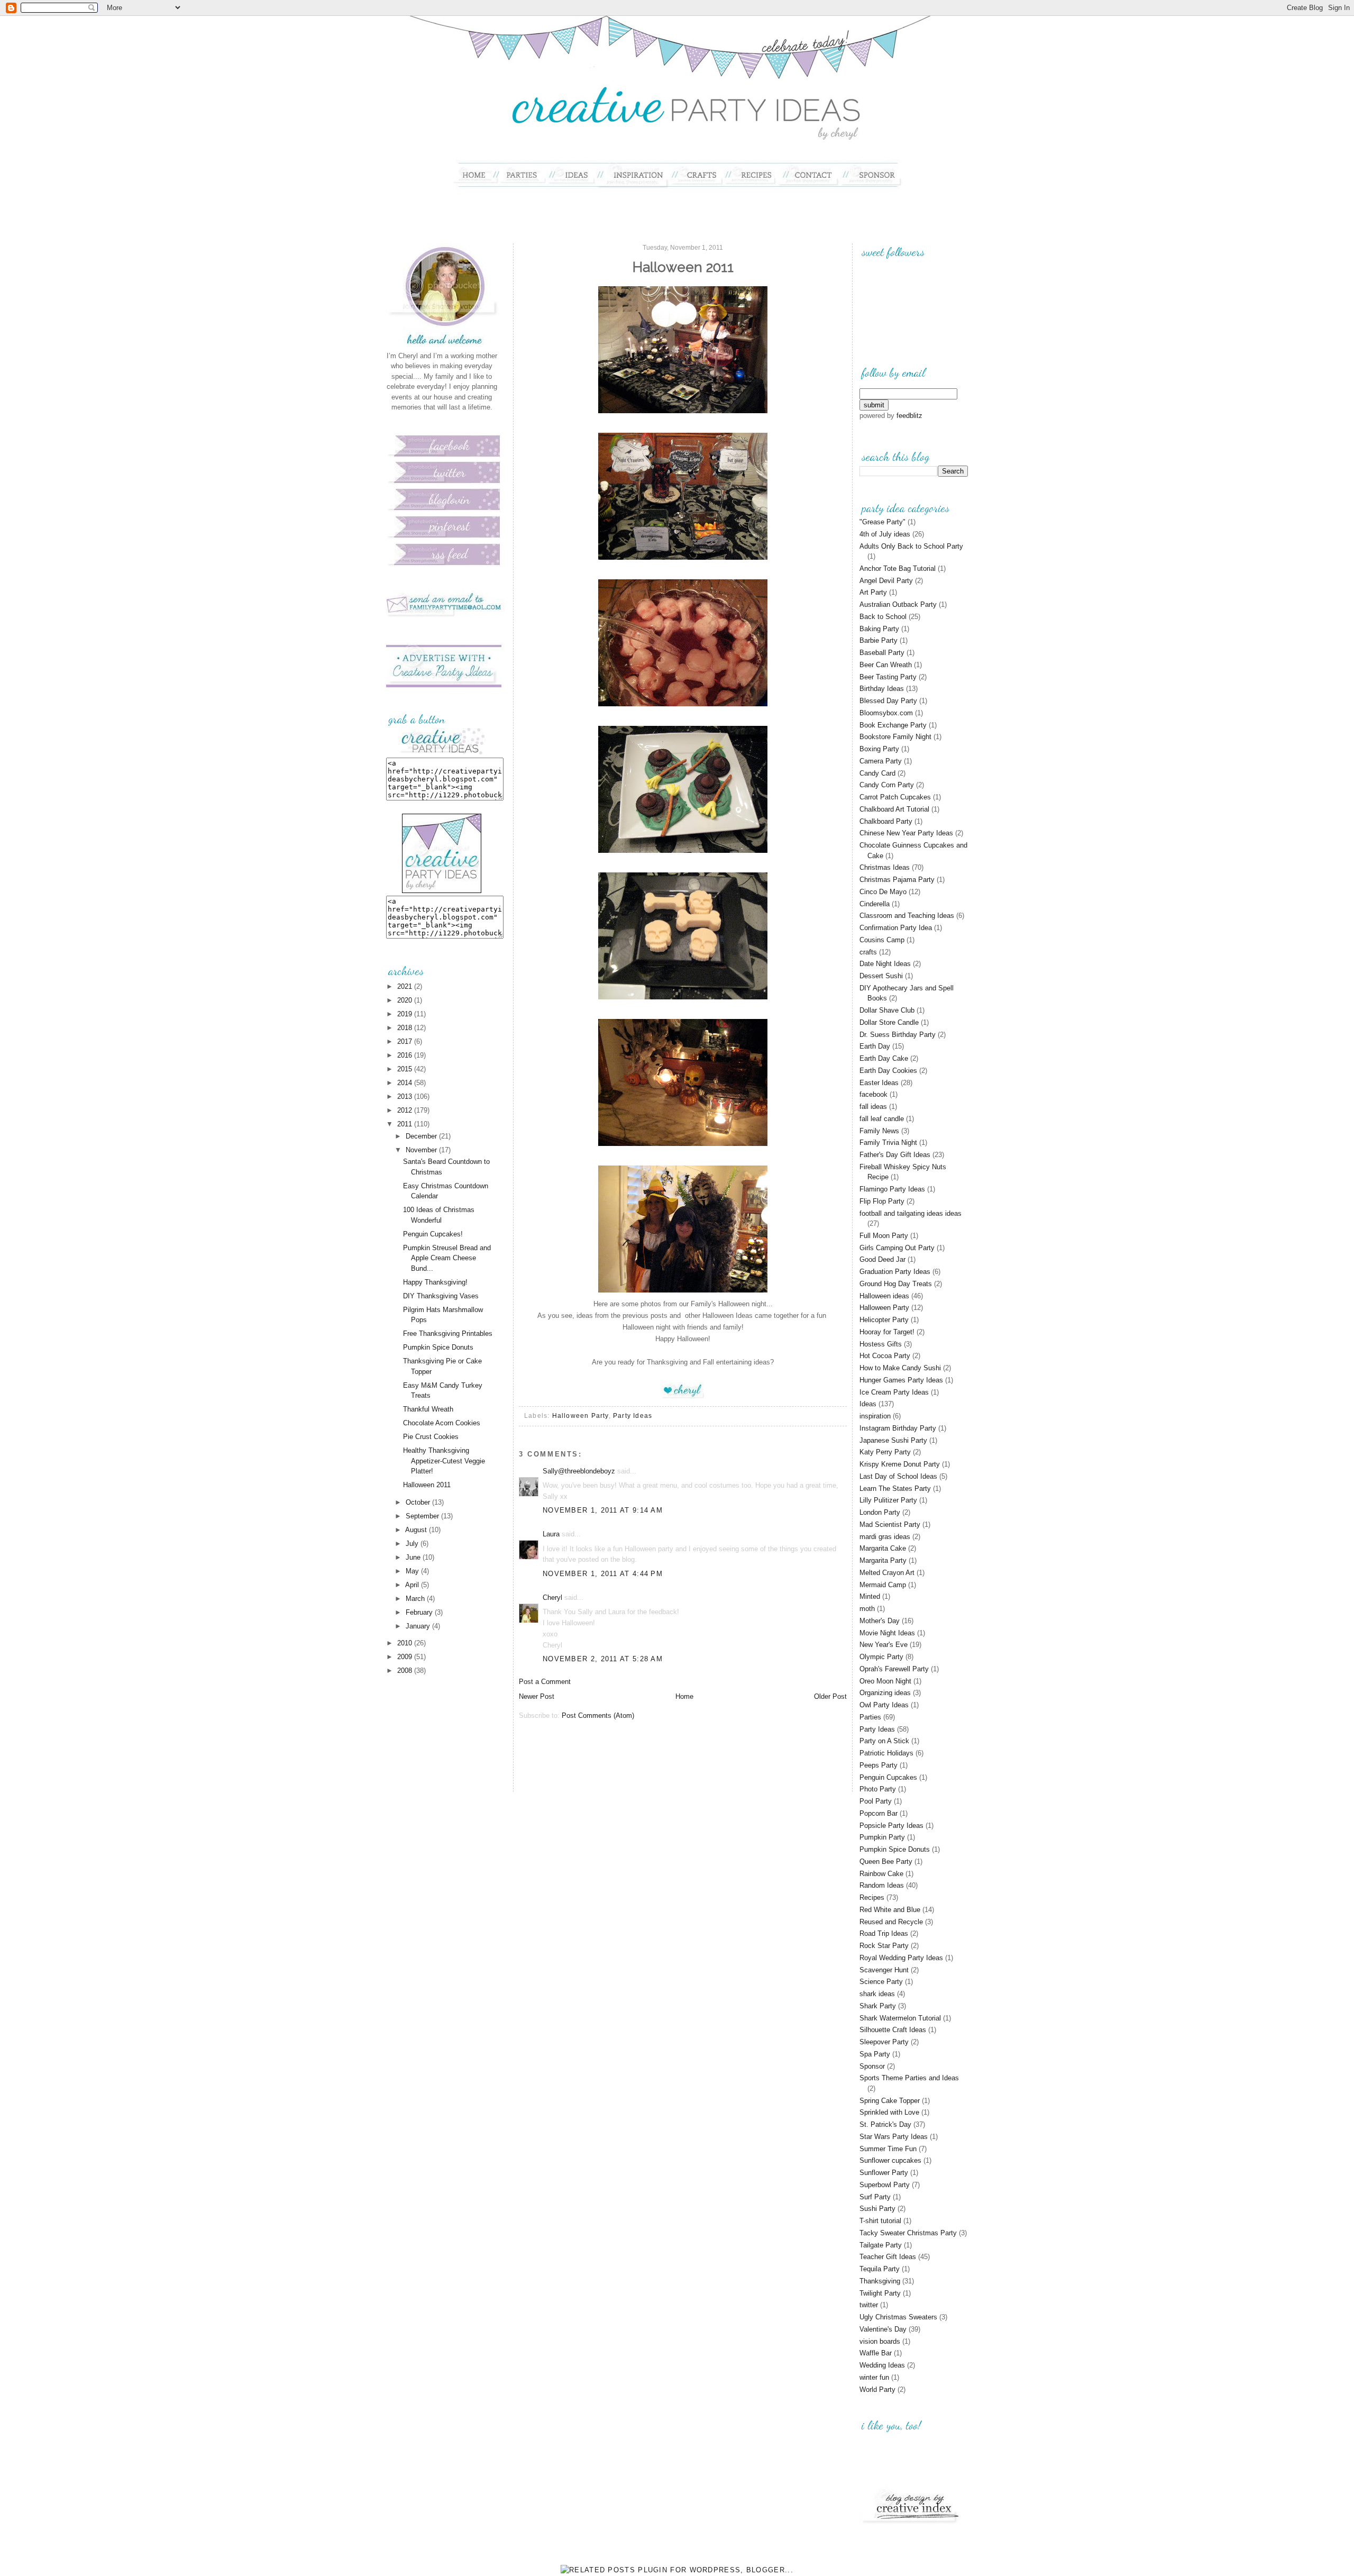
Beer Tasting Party (888, 677)
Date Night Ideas (885, 964)
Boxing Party (879, 749)
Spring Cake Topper (890, 2101)
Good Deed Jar (882, 1259)
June (414, 1557)
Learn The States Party (895, 1489)
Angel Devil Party (886, 581)
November (422, 1150)
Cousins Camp (882, 940)
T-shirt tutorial (880, 2221)
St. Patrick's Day (885, 2124)
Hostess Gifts (881, 1344)
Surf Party (875, 2197)
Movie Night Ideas (887, 1633)
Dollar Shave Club (887, 1010)
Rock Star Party (884, 1946)
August (417, 1530)
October (419, 1502)
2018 (406, 1028)
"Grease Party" (882, 522)
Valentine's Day (883, 2329)
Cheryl (552, 1598)
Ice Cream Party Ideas (894, 1392)
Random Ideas (882, 1885)
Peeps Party (879, 1765)
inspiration (875, 1416)
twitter (869, 2305)
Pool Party (876, 1801)
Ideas (868, 1404)
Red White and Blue (890, 1910)
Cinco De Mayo (883, 892)
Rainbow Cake (881, 1874)
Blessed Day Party (888, 701)
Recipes (872, 1897)
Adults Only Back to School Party (911, 546)
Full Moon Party (884, 1236)
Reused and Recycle (891, 1922)
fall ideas (873, 1107)
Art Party (873, 592)
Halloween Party (580, 1416)
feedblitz (909, 416)
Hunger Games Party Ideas (901, 1380)
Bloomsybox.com (886, 713)
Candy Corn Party (887, 785)
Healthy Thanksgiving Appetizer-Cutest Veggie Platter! (444, 1461)
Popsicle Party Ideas (891, 1826)
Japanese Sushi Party (893, 1440)
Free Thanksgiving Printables (448, 1333)
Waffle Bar (876, 2353)
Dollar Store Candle (889, 1022)
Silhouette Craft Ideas (893, 2030)
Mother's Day (880, 1621)
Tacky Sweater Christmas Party (908, 2233)
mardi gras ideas (885, 1537)
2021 (406, 986)
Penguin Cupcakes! (433, 1234)
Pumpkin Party (882, 1837)
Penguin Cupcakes (888, 1777)
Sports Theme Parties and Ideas (909, 2078)
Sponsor (872, 2066)
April (413, 1585)
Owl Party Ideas (884, 1705)
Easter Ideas (879, 1083)
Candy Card (877, 773)
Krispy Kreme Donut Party (900, 1464)
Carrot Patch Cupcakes (895, 797)
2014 (406, 1083)
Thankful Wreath (428, 1409)
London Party (880, 1512)
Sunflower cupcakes (890, 2160)
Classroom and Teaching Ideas (907, 916)
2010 (406, 1643)
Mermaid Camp (883, 1585)
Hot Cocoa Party (885, 1356)
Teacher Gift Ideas (888, 2257)
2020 (406, 1000)
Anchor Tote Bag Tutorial (898, 568)
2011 (406, 1124)
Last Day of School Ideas (898, 1476)
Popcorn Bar (879, 1813)
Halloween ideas (884, 1296)
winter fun (874, 2377)
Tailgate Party (881, 2245)
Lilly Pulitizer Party (888, 1500)
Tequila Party (880, 2269)
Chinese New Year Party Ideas (906, 833)
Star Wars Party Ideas (894, 2137)
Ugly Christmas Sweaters (898, 2317)
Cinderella (875, 904)
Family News (879, 1131)
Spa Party (875, 2054)
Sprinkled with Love (889, 2112)
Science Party (881, 1982)
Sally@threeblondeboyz (579, 1471)
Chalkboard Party (886, 821)
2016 (406, 1055)
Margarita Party (883, 1560)
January (419, 1626)
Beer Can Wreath (886, 665)
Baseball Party (882, 653)
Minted (870, 1596)
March (416, 1599)
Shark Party (878, 2006)
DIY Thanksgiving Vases (441, 1296)
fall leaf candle (882, 1119)
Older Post (830, 1696)
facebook (873, 1094)
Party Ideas (633, 1416)
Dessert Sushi (881, 976)
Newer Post (537, 1696)
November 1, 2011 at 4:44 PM (603, 1574)
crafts (868, 952)
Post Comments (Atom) (598, 1715)
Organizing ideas (885, 1693)
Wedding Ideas (882, 2365)
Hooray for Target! (887, 1332)
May (413, 1571)
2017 (406, 1041)
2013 (406, 1096)
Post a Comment (545, 1682)
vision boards (880, 2341)
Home (684, 1696)
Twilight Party (880, 2293)
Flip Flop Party (882, 1201)
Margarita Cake (883, 1548)
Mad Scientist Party (890, 1524)
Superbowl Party (885, 2185)
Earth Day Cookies (888, 1071)
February (420, 1612)
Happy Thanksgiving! (435, 1282)
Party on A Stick (884, 1741)
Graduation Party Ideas (895, 1272)
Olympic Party (881, 1657)
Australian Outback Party (898, 604)
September (423, 1516)
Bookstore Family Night (895, 737)
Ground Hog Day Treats (896, 1284)
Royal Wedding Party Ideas (901, 1958)
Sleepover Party (884, 2042)
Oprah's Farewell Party (894, 1669)
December (422, 1136)
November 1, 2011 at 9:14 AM (603, 1510)
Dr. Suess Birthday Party (898, 1035)
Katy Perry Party (885, 1452)
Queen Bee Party (886, 1862)
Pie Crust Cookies (431, 1437)
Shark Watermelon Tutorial (900, 2018)
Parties (870, 1717)
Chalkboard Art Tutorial (894, 809)
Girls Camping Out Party (897, 1248)
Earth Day (875, 1046)
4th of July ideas (885, 534)
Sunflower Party (884, 2173)
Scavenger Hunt (884, 1970)
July (413, 1544)
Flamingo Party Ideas (892, 1189)
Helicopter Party (884, 1320)
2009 (406, 1657)
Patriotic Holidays (886, 1753)
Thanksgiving (880, 2281)
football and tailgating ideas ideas (911, 1213)
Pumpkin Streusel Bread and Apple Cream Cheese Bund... (447, 1258)
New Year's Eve (884, 1645)
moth (867, 1609)
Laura (551, 1534)
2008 (406, 1671)
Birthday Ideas (882, 689)
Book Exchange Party (893, 725)
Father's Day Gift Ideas (895, 1155)
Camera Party (881, 761)
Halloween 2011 (427, 1485)
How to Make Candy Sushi (900, 1368)
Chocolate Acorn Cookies (442, 1423)
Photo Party (878, 1789)
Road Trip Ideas (884, 1933)
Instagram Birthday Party (898, 1428)
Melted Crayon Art (887, 1573)
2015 (406, 1069)
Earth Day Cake (884, 1058)
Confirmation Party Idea (896, 928)
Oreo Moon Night (885, 1681)
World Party (877, 2390)
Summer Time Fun (888, 2149)
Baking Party (879, 629)
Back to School (883, 617)
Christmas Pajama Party (897, 880)
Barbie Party (879, 640)
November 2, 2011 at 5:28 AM (603, 1659)
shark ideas (877, 1994)
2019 (406, 1014)
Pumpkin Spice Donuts (438, 1347)
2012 (406, 1110)
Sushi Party (877, 2209)
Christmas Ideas (885, 867)
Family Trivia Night (888, 1143)
